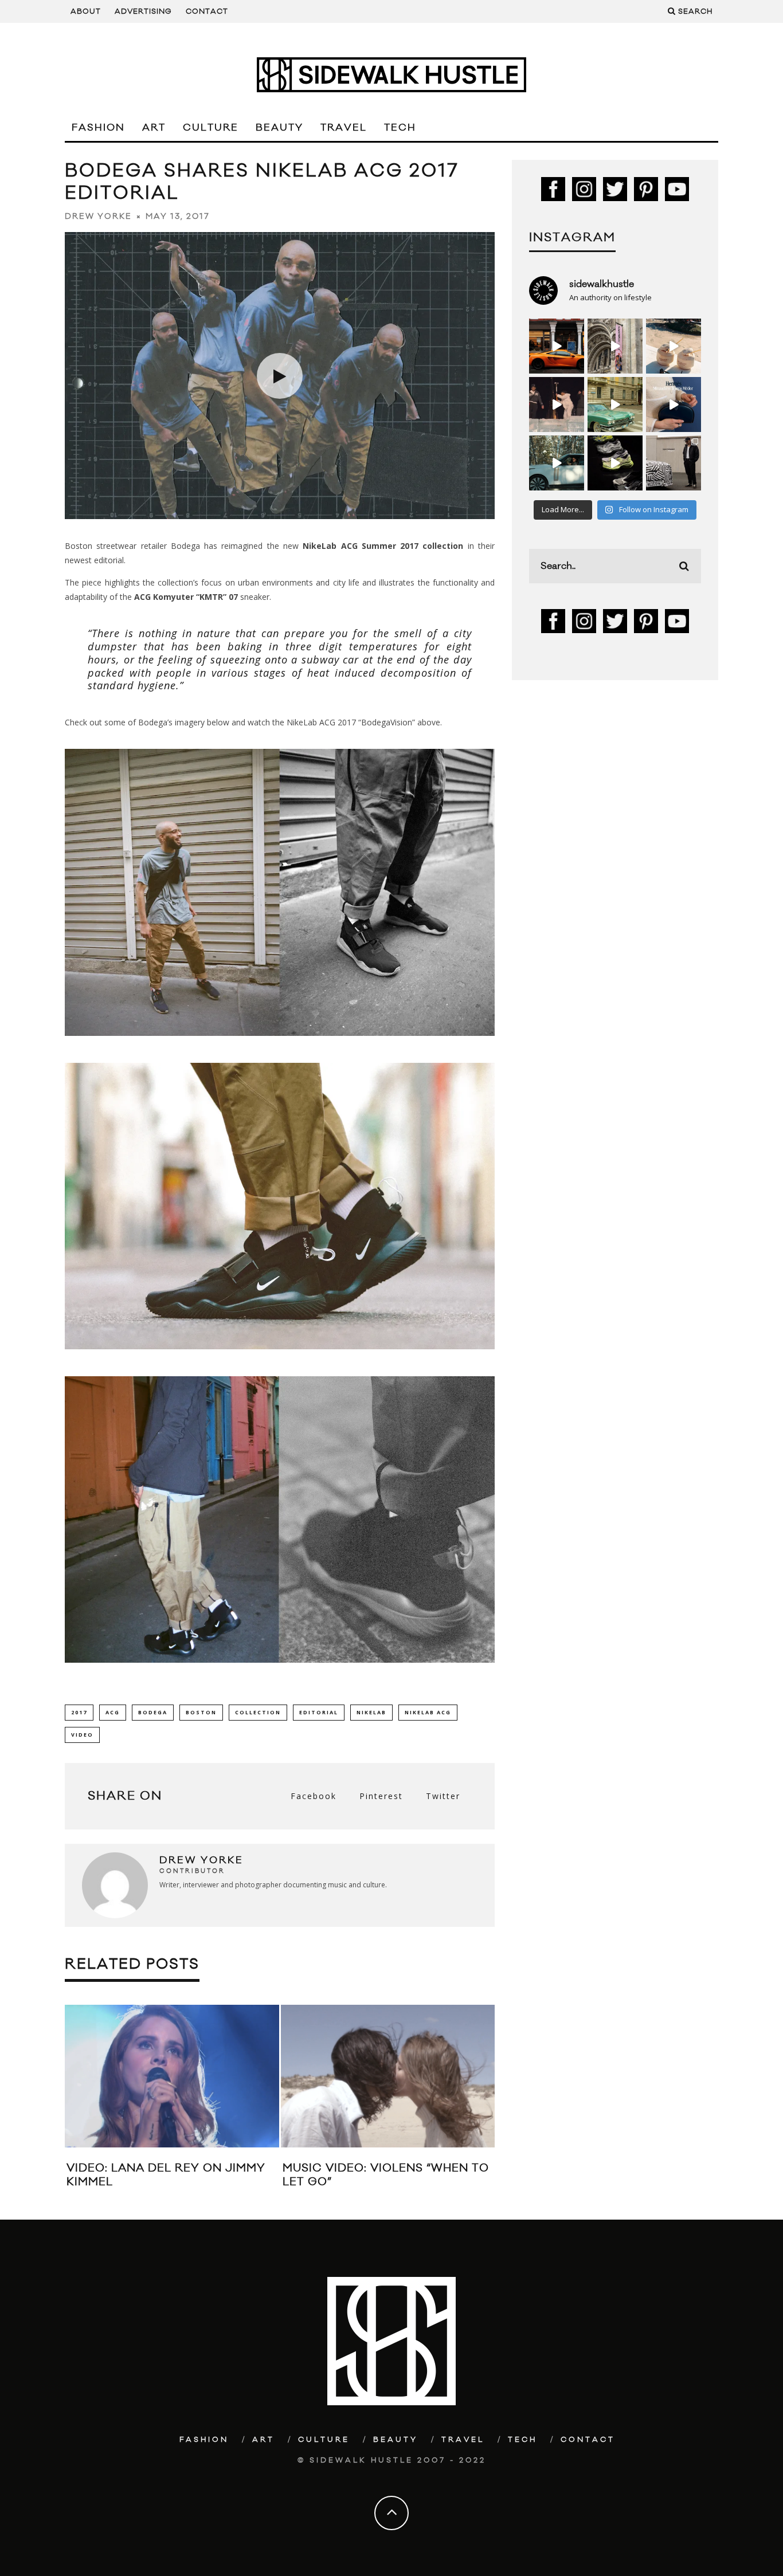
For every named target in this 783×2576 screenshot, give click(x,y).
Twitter (443, 1796)
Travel (344, 128)
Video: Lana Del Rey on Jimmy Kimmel (166, 2175)
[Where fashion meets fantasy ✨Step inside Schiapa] (615, 346)
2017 (79, 1712)
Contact (207, 11)
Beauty (279, 128)
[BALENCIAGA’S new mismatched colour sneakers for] (615, 463)
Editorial (319, 1712)
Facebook (314, 1796)
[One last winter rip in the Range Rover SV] (557, 463)
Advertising (143, 11)
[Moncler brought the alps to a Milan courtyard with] (615, 405)
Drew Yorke (98, 217)
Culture (211, 128)
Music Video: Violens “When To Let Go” (386, 2175)
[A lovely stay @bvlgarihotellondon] (557, 346)
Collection (258, 1712)
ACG (113, 1712)
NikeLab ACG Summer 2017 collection (383, 546)
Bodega (153, 1712)
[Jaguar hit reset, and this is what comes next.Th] (674, 463)
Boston (201, 1712)
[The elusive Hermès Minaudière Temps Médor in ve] (674, 405)
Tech (400, 128)
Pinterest (381, 1796)
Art (154, 128)
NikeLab (371, 1712)
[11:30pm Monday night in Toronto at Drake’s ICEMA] (557, 405)
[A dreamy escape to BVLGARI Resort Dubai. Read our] (674, 346)
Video (82, 1735)
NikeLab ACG (428, 1712)
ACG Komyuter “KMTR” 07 (186, 597)
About (86, 11)
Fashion (98, 128)
